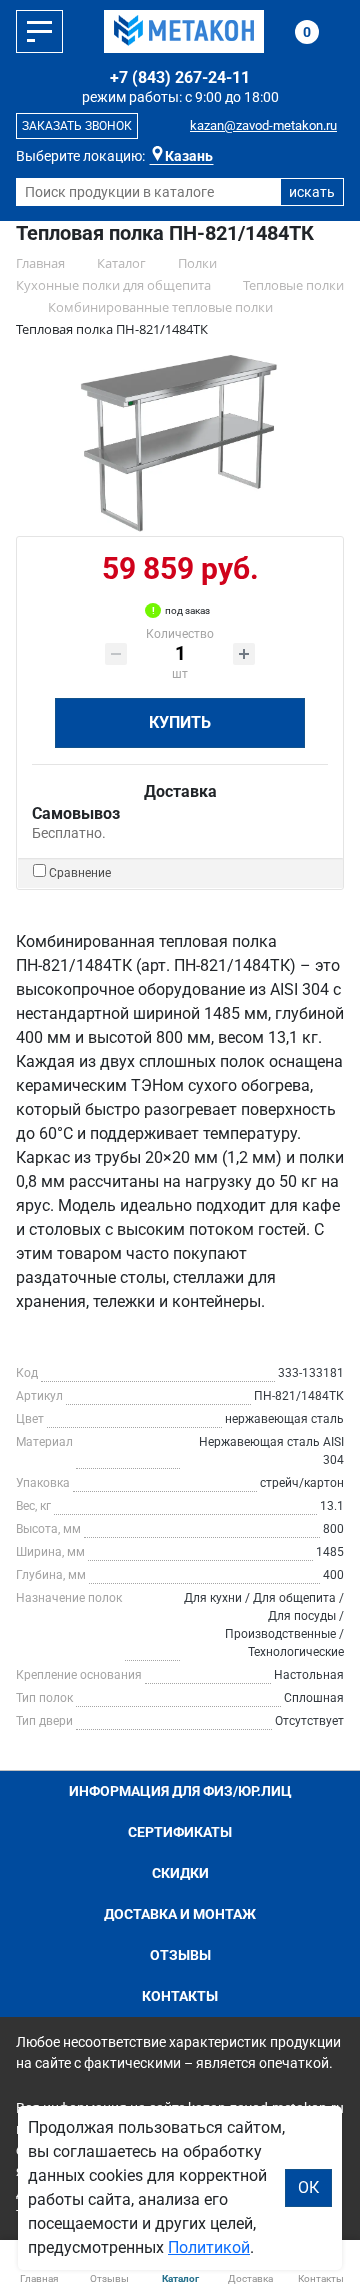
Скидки (180, 1873)
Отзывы (180, 1955)
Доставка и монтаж (180, 1914)
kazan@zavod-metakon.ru (263, 125)
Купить (180, 722)
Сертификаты (180, 1832)
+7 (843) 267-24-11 (180, 77)
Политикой (209, 2247)
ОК (308, 2187)
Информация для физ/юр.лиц (180, 1791)
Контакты (180, 1996)
